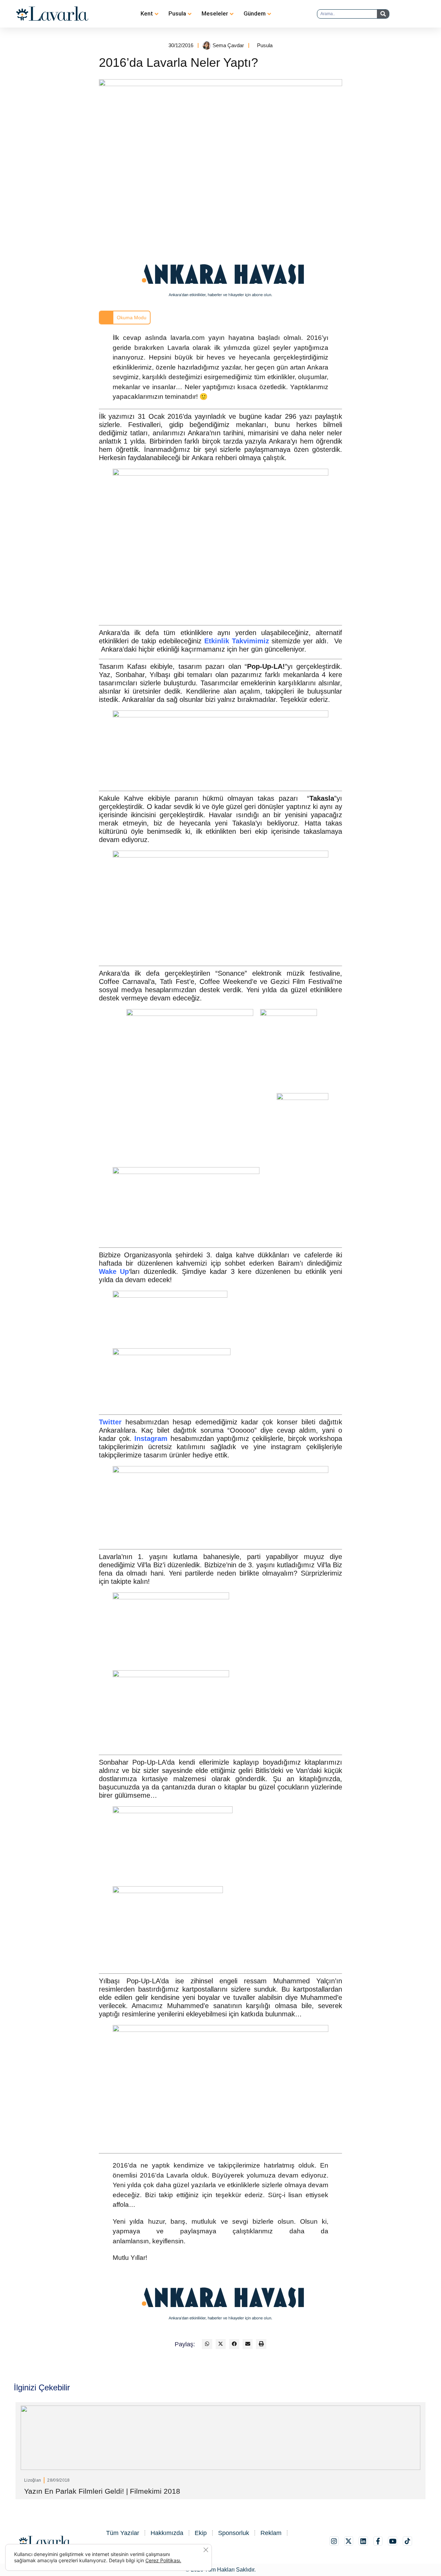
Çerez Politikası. (163, 2560)
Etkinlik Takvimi (231, 641)
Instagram (151, 1438)
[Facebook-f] (378, 2541)
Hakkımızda (167, 2533)
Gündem (255, 13)
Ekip (201, 2533)
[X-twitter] (349, 2541)
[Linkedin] (363, 2541)
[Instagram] (334, 2541)
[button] (207, 2344)
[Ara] (383, 14)
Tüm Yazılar (123, 2533)
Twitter (110, 1422)
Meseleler (215, 13)
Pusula (177, 13)
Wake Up (114, 1271)
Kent (147, 13)
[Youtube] (393, 2541)
